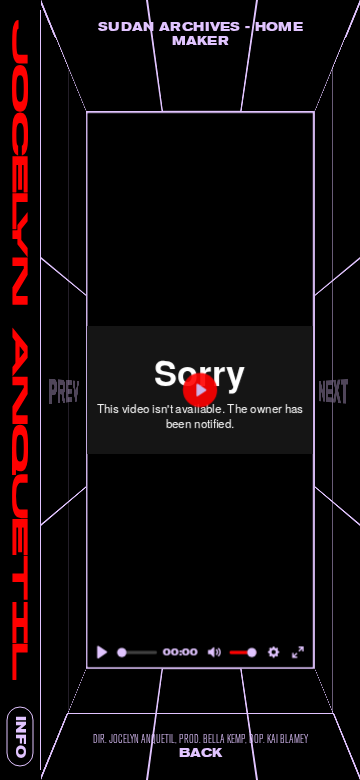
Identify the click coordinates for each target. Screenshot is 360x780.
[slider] (137, 652)
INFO (20, 737)
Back (200, 753)
